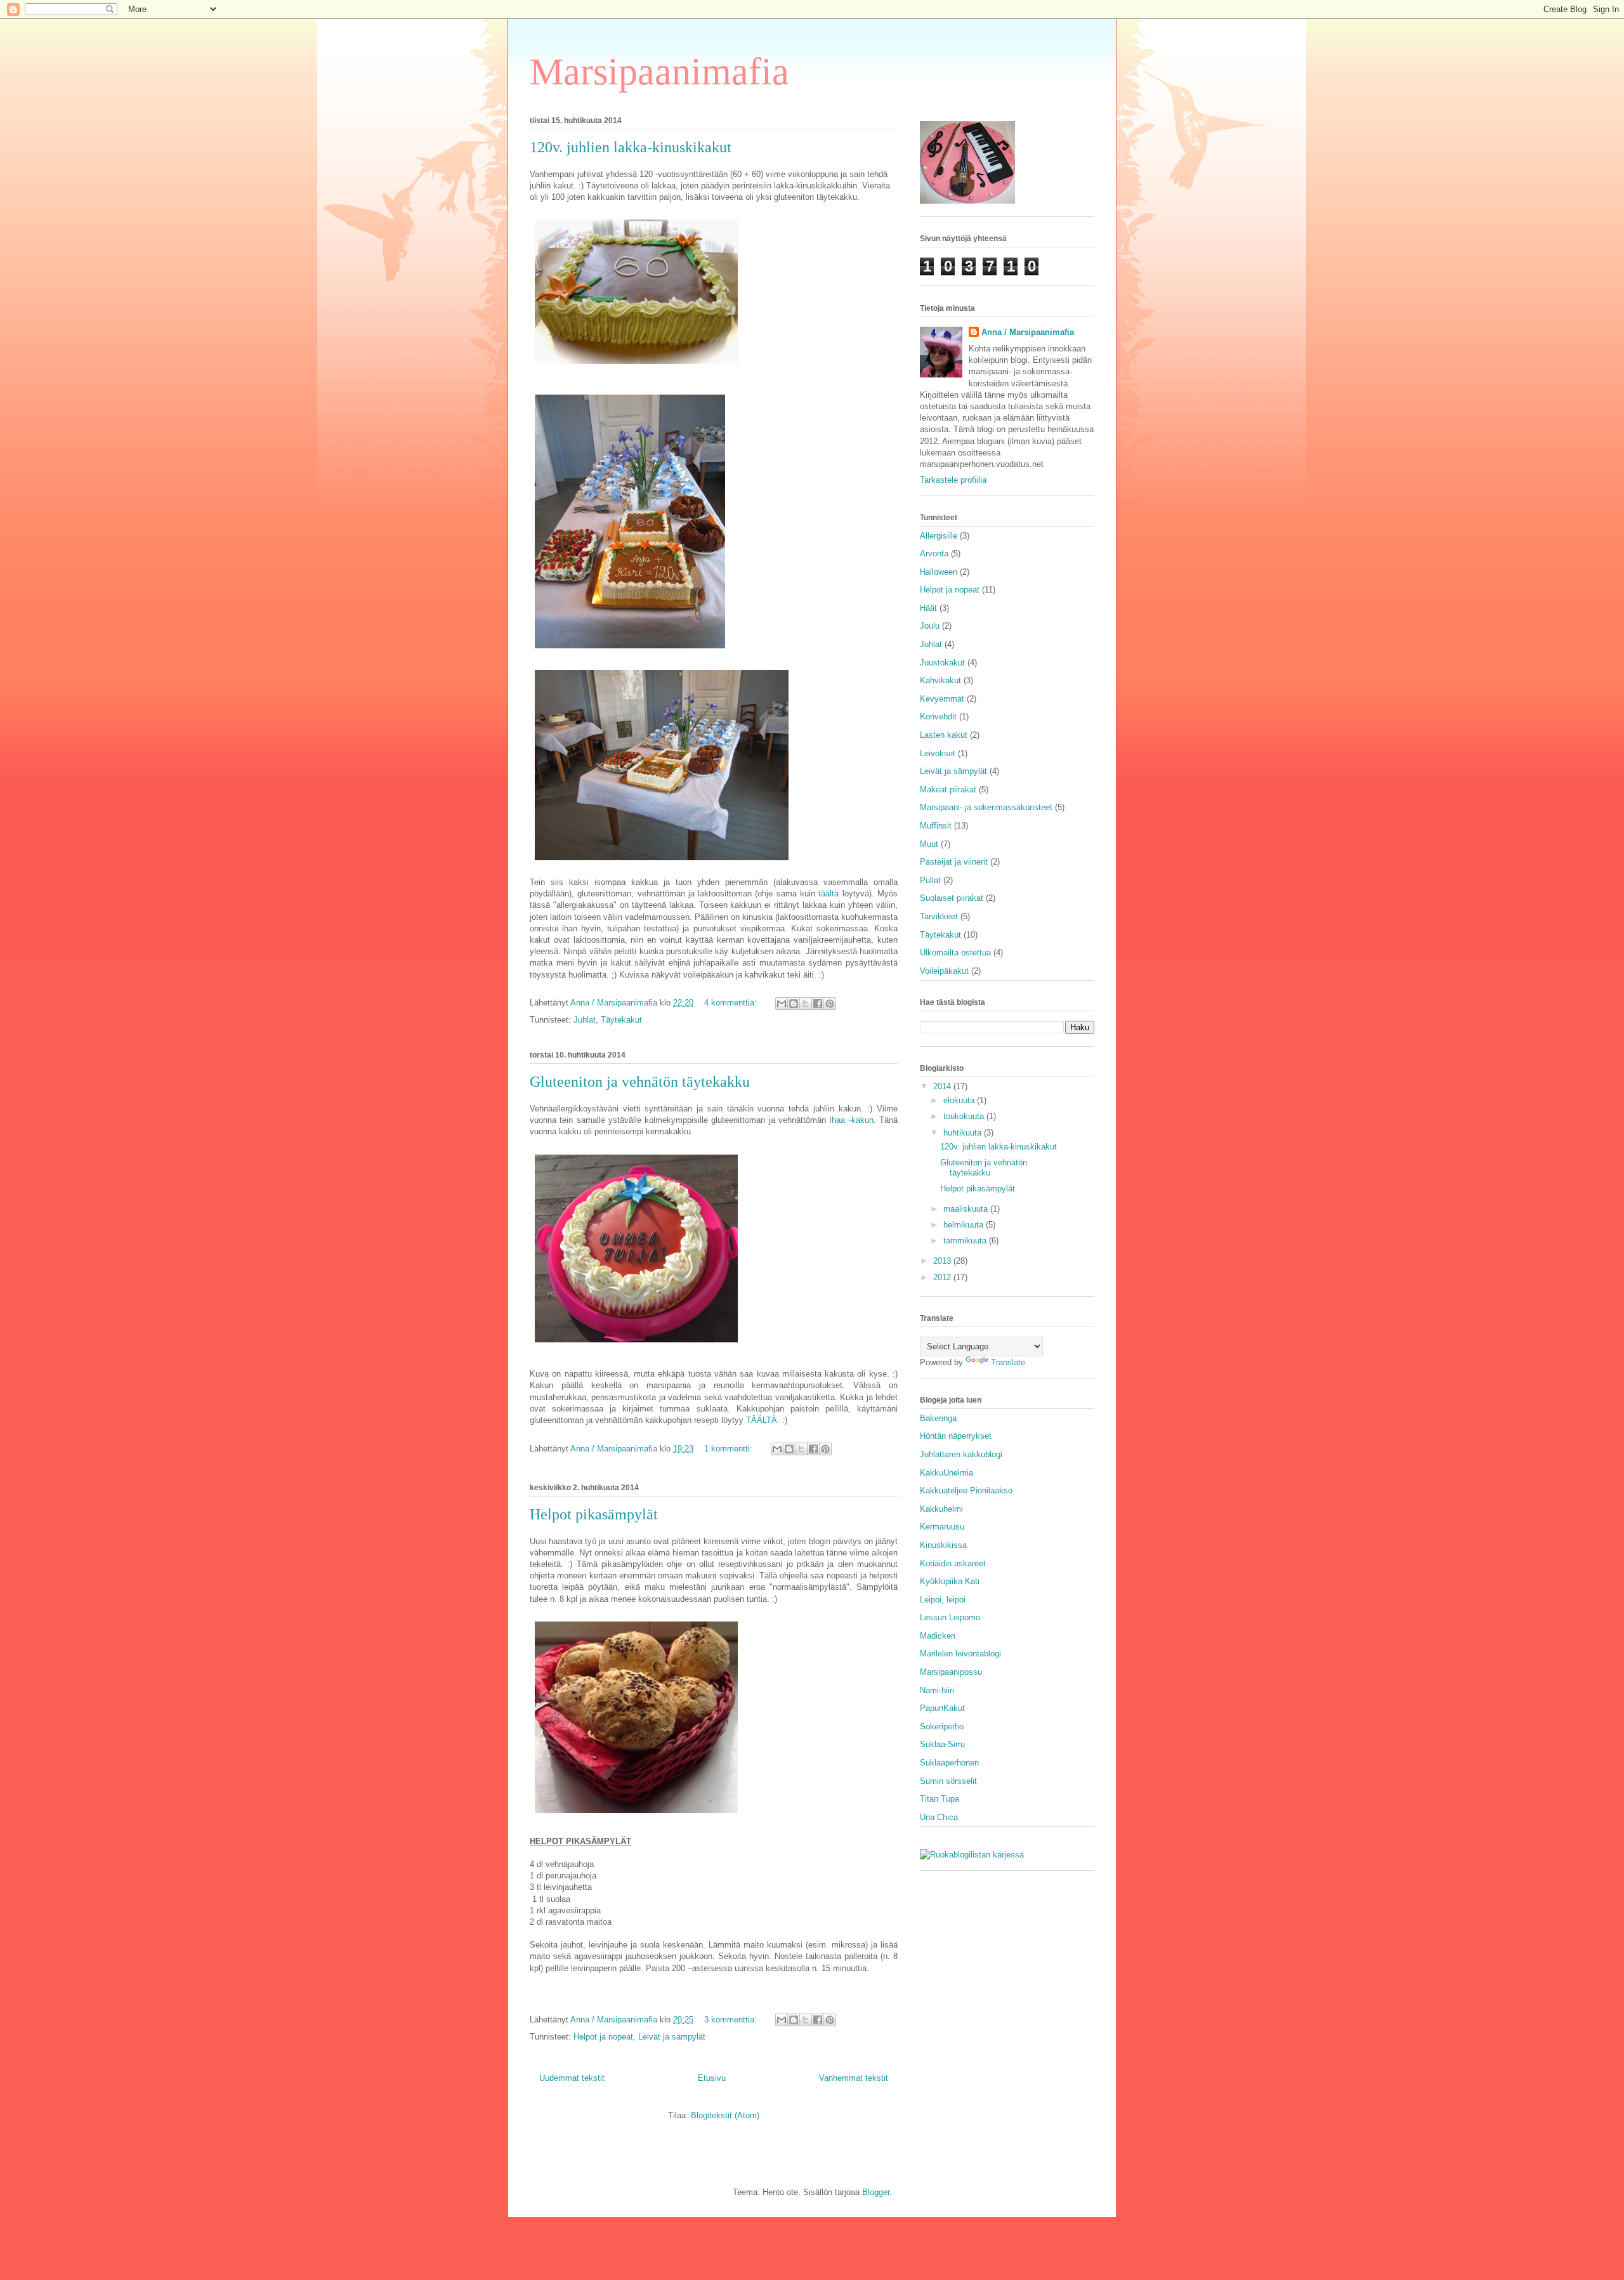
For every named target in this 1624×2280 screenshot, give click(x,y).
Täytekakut (621, 1020)
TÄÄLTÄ (762, 1420)
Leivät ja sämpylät (672, 2037)
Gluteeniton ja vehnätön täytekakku (640, 1082)
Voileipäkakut (944, 971)
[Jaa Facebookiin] (818, 1004)
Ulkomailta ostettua (955, 953)
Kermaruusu (942, 1527)
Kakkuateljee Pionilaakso (966, 1491)
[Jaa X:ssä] (806, 1004)
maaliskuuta (967, 1209)
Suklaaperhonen (949, 1763)
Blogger (876, 2192)
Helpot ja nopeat (603, 2037)
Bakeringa (938, 1418)
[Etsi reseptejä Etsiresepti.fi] (972, 1855)
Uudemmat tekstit (572, 2078)
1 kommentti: (730, 1449)
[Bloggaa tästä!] (794, 1004)
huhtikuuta (964, 1133)
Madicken (938, 1636)
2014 (943, 1086)
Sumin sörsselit (948, 1781)
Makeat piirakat (948, 789)
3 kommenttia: (732, 2020)
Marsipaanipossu (951, 1672)
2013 (943, 1261)
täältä (828, 894)
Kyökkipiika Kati (950, 1581)
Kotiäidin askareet (953, 1563)
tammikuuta (966, 1241)
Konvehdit (938, 717)
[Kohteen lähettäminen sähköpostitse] (782, 1004)
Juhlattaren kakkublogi (961, 1454)
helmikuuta (965, 1225)
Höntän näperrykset (956, 1436)
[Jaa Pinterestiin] (830, 1004)
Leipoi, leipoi (943, 1600)
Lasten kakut (944, 735)
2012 (943, 1277)
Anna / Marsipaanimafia (1028, 332)
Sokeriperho (942, 1726)
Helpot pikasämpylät (594, 1514)
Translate (1008, 1362)
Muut (929, 844)
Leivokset (938, 753)
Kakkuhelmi (941, 1509)
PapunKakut (942, 1708)
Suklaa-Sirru (942, 1744)
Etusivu (712, 2078)
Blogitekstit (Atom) (725, 2115)
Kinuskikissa (943, 1545)
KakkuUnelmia (946, 1473)
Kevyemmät (942, 699)
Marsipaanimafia (659, 72)
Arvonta (934, 554)
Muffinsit (936, 826)
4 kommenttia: (732, 1003)
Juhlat (585, 1020)
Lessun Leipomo (950, 1617)
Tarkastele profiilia (953, 480)
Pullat (930, 880)
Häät (928, 608)
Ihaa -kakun (851, 1120)
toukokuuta (965, 1116)
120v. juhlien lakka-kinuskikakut (631, 147)
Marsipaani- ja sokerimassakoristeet (986, 807)
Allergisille (939, 536)
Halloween (939, 572)
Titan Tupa (940, 1799)
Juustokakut (942, 663)
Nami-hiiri (937, 1690)
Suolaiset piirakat (952, 898)
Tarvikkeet (939, 916)
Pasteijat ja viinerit (954, 862)
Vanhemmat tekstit (854, 2078)
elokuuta (960, 1100)
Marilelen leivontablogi (960, 1654)
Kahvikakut (940, 680)
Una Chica (939, 1817)
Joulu (930, 626)
